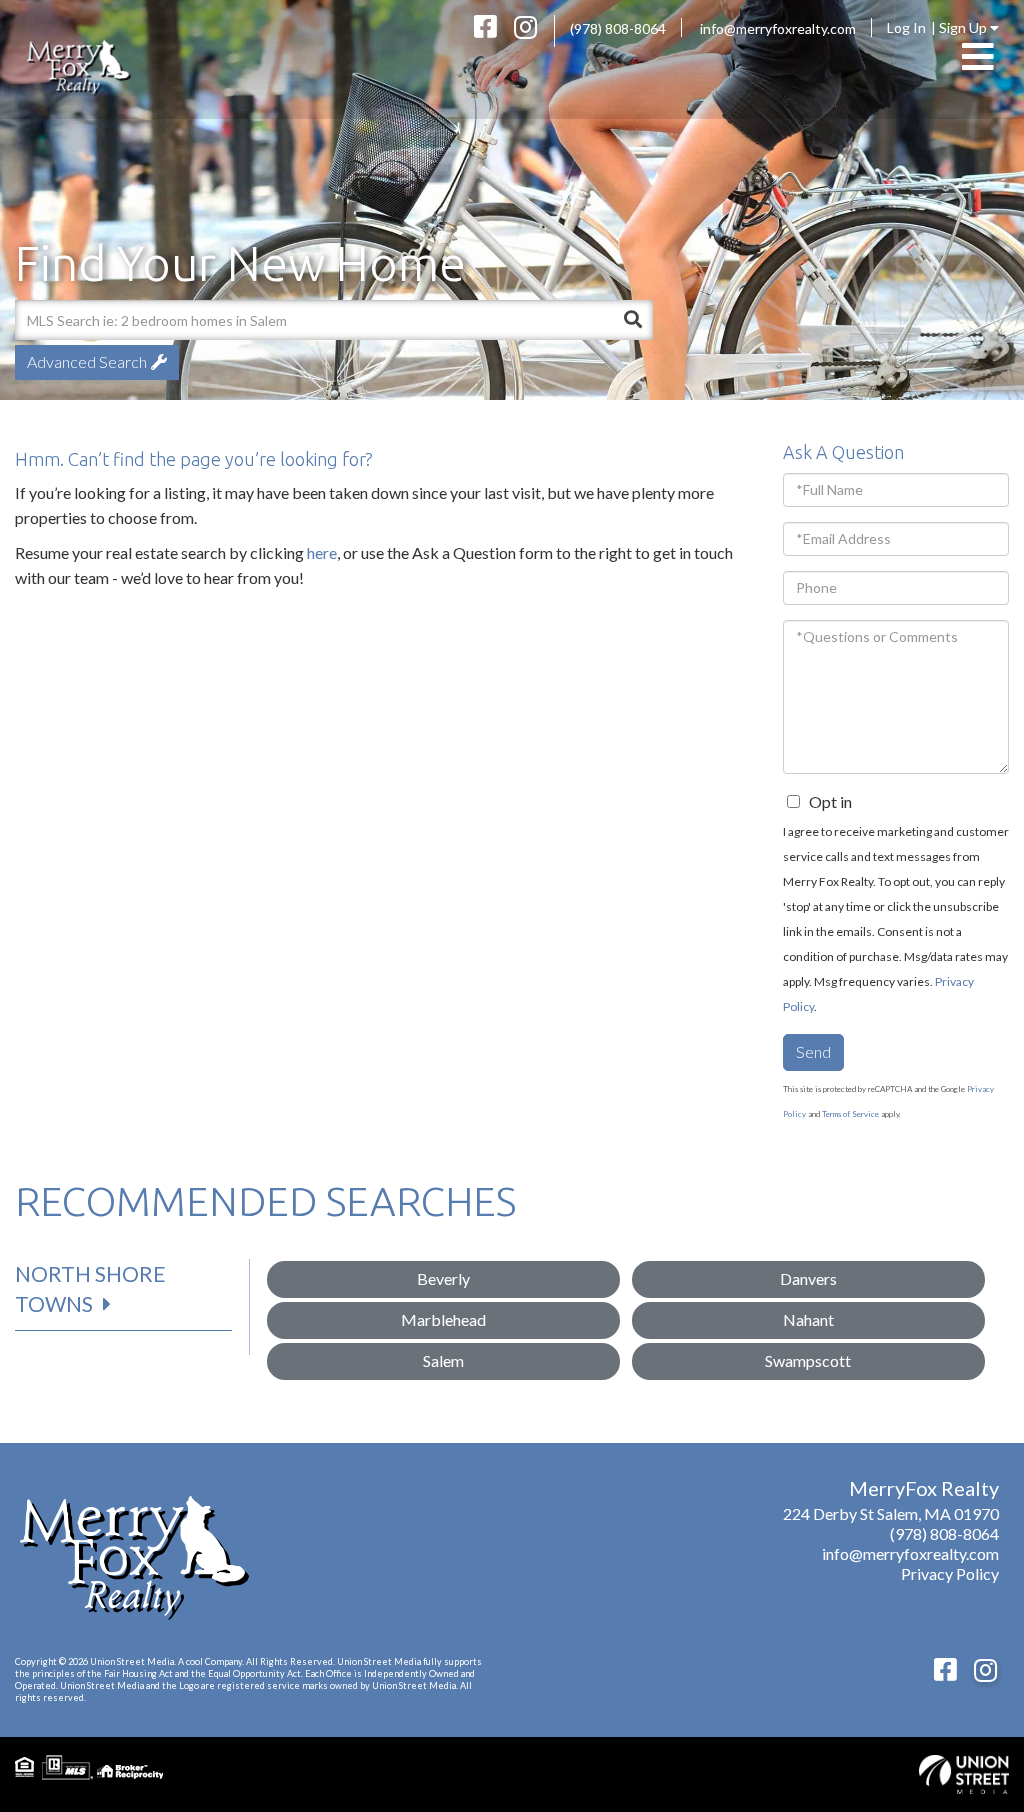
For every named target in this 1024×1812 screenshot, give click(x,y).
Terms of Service (850, 1114)
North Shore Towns (90, 1288)
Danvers (808, 1278)
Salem (443, 1360)
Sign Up (964, 27)
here (322, 552)
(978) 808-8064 (618, 28)
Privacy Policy (950, 1573)
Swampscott (808, 1360)
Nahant (808, 1319)
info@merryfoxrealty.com (778, 28)
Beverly (443, 1278)
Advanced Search (87, 361)
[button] (633, 320)
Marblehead (443, 1319)
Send (813, 1051)
